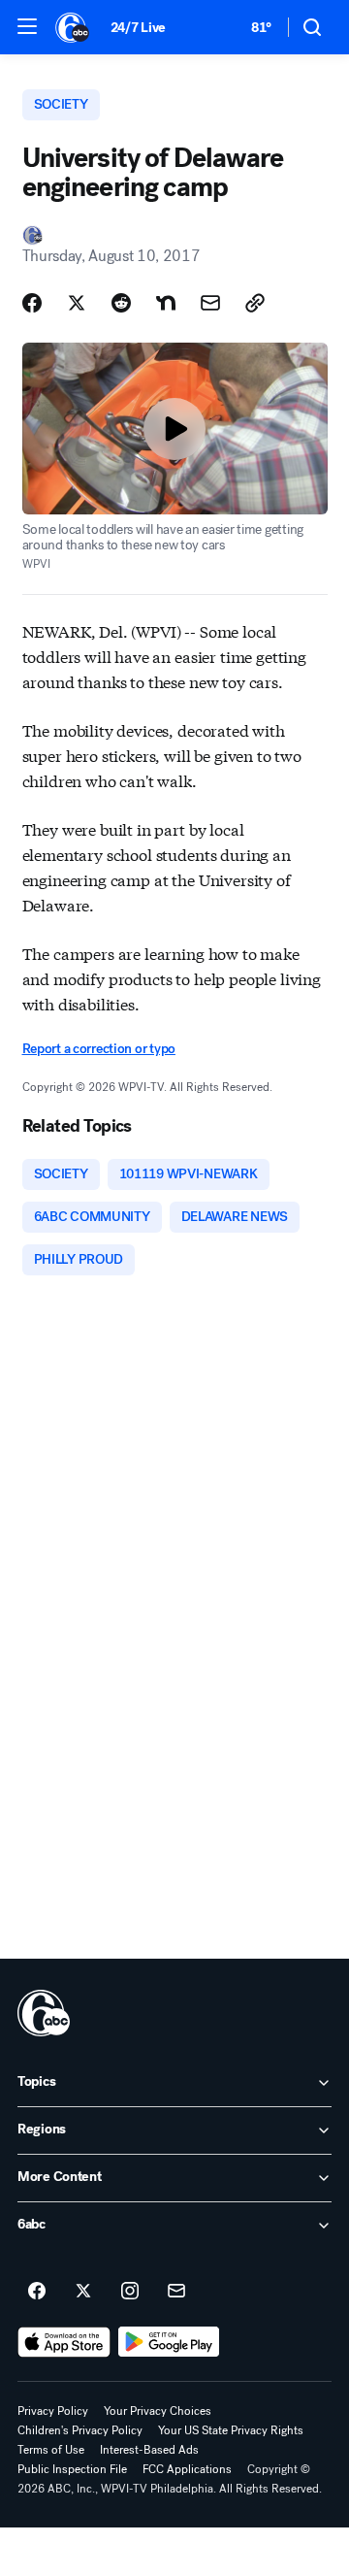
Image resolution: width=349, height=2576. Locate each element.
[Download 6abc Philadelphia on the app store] (64, 2342)
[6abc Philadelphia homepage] (73, 27)
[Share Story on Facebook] (32, 303)
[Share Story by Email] (210, 303)
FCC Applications (187, 2469)
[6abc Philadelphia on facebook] (37, 2292)
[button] (27, 26)
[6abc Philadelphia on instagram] (130, 2292)
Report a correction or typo (99, 1049)
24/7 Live (138, 28)
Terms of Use (51, 2450)
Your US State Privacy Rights (231, 2430)
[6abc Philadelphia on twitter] (83, 2292)
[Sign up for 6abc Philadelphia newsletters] (176, 2292)
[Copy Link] (255, 303)
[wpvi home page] (44, 2013)
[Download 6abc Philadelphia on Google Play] (169, 2342)
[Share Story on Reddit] (121, 303)
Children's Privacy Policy (80, 2430)
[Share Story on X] (77, 303)
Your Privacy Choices (158, 2411)
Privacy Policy (53, 2411)
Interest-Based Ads (149, 2450)
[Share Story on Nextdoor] (166, 303)
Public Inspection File (72, 2469)
